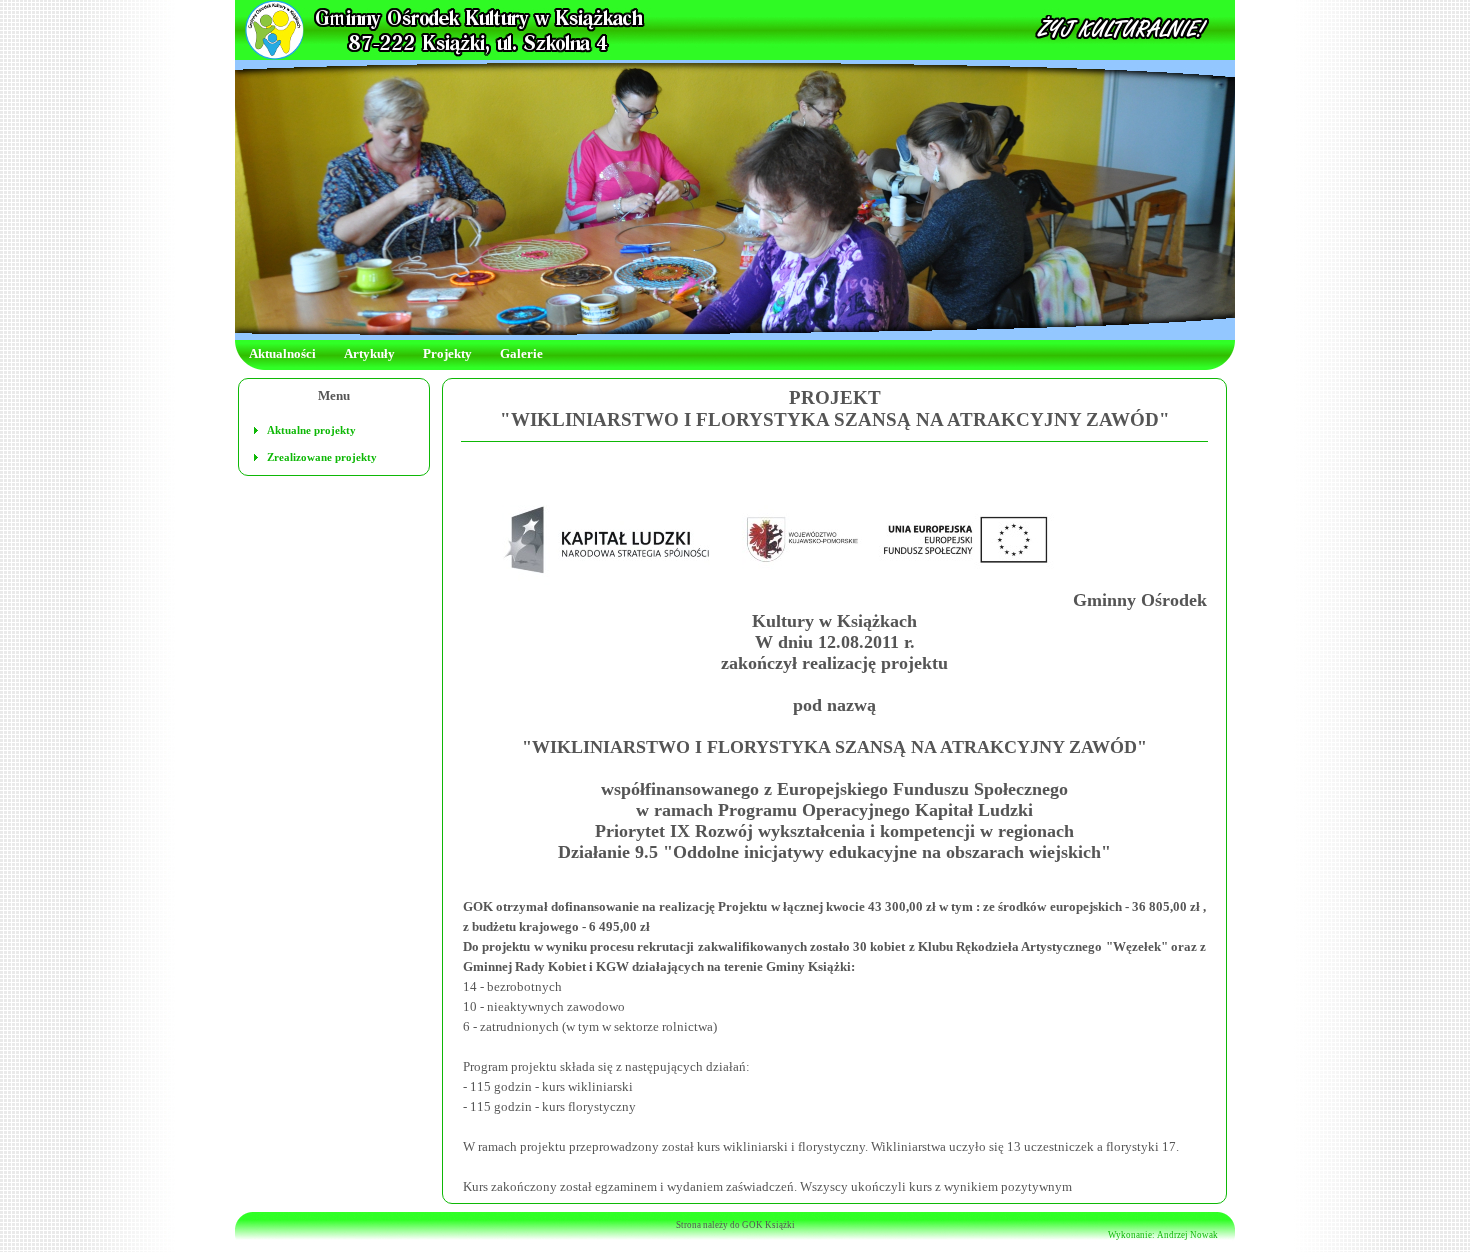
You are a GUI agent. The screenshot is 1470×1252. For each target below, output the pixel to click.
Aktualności (282, 353)
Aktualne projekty (311, 430)
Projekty (447, 353)
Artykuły (369, 353)
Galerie (521, 353)
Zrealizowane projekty (322, 457)
